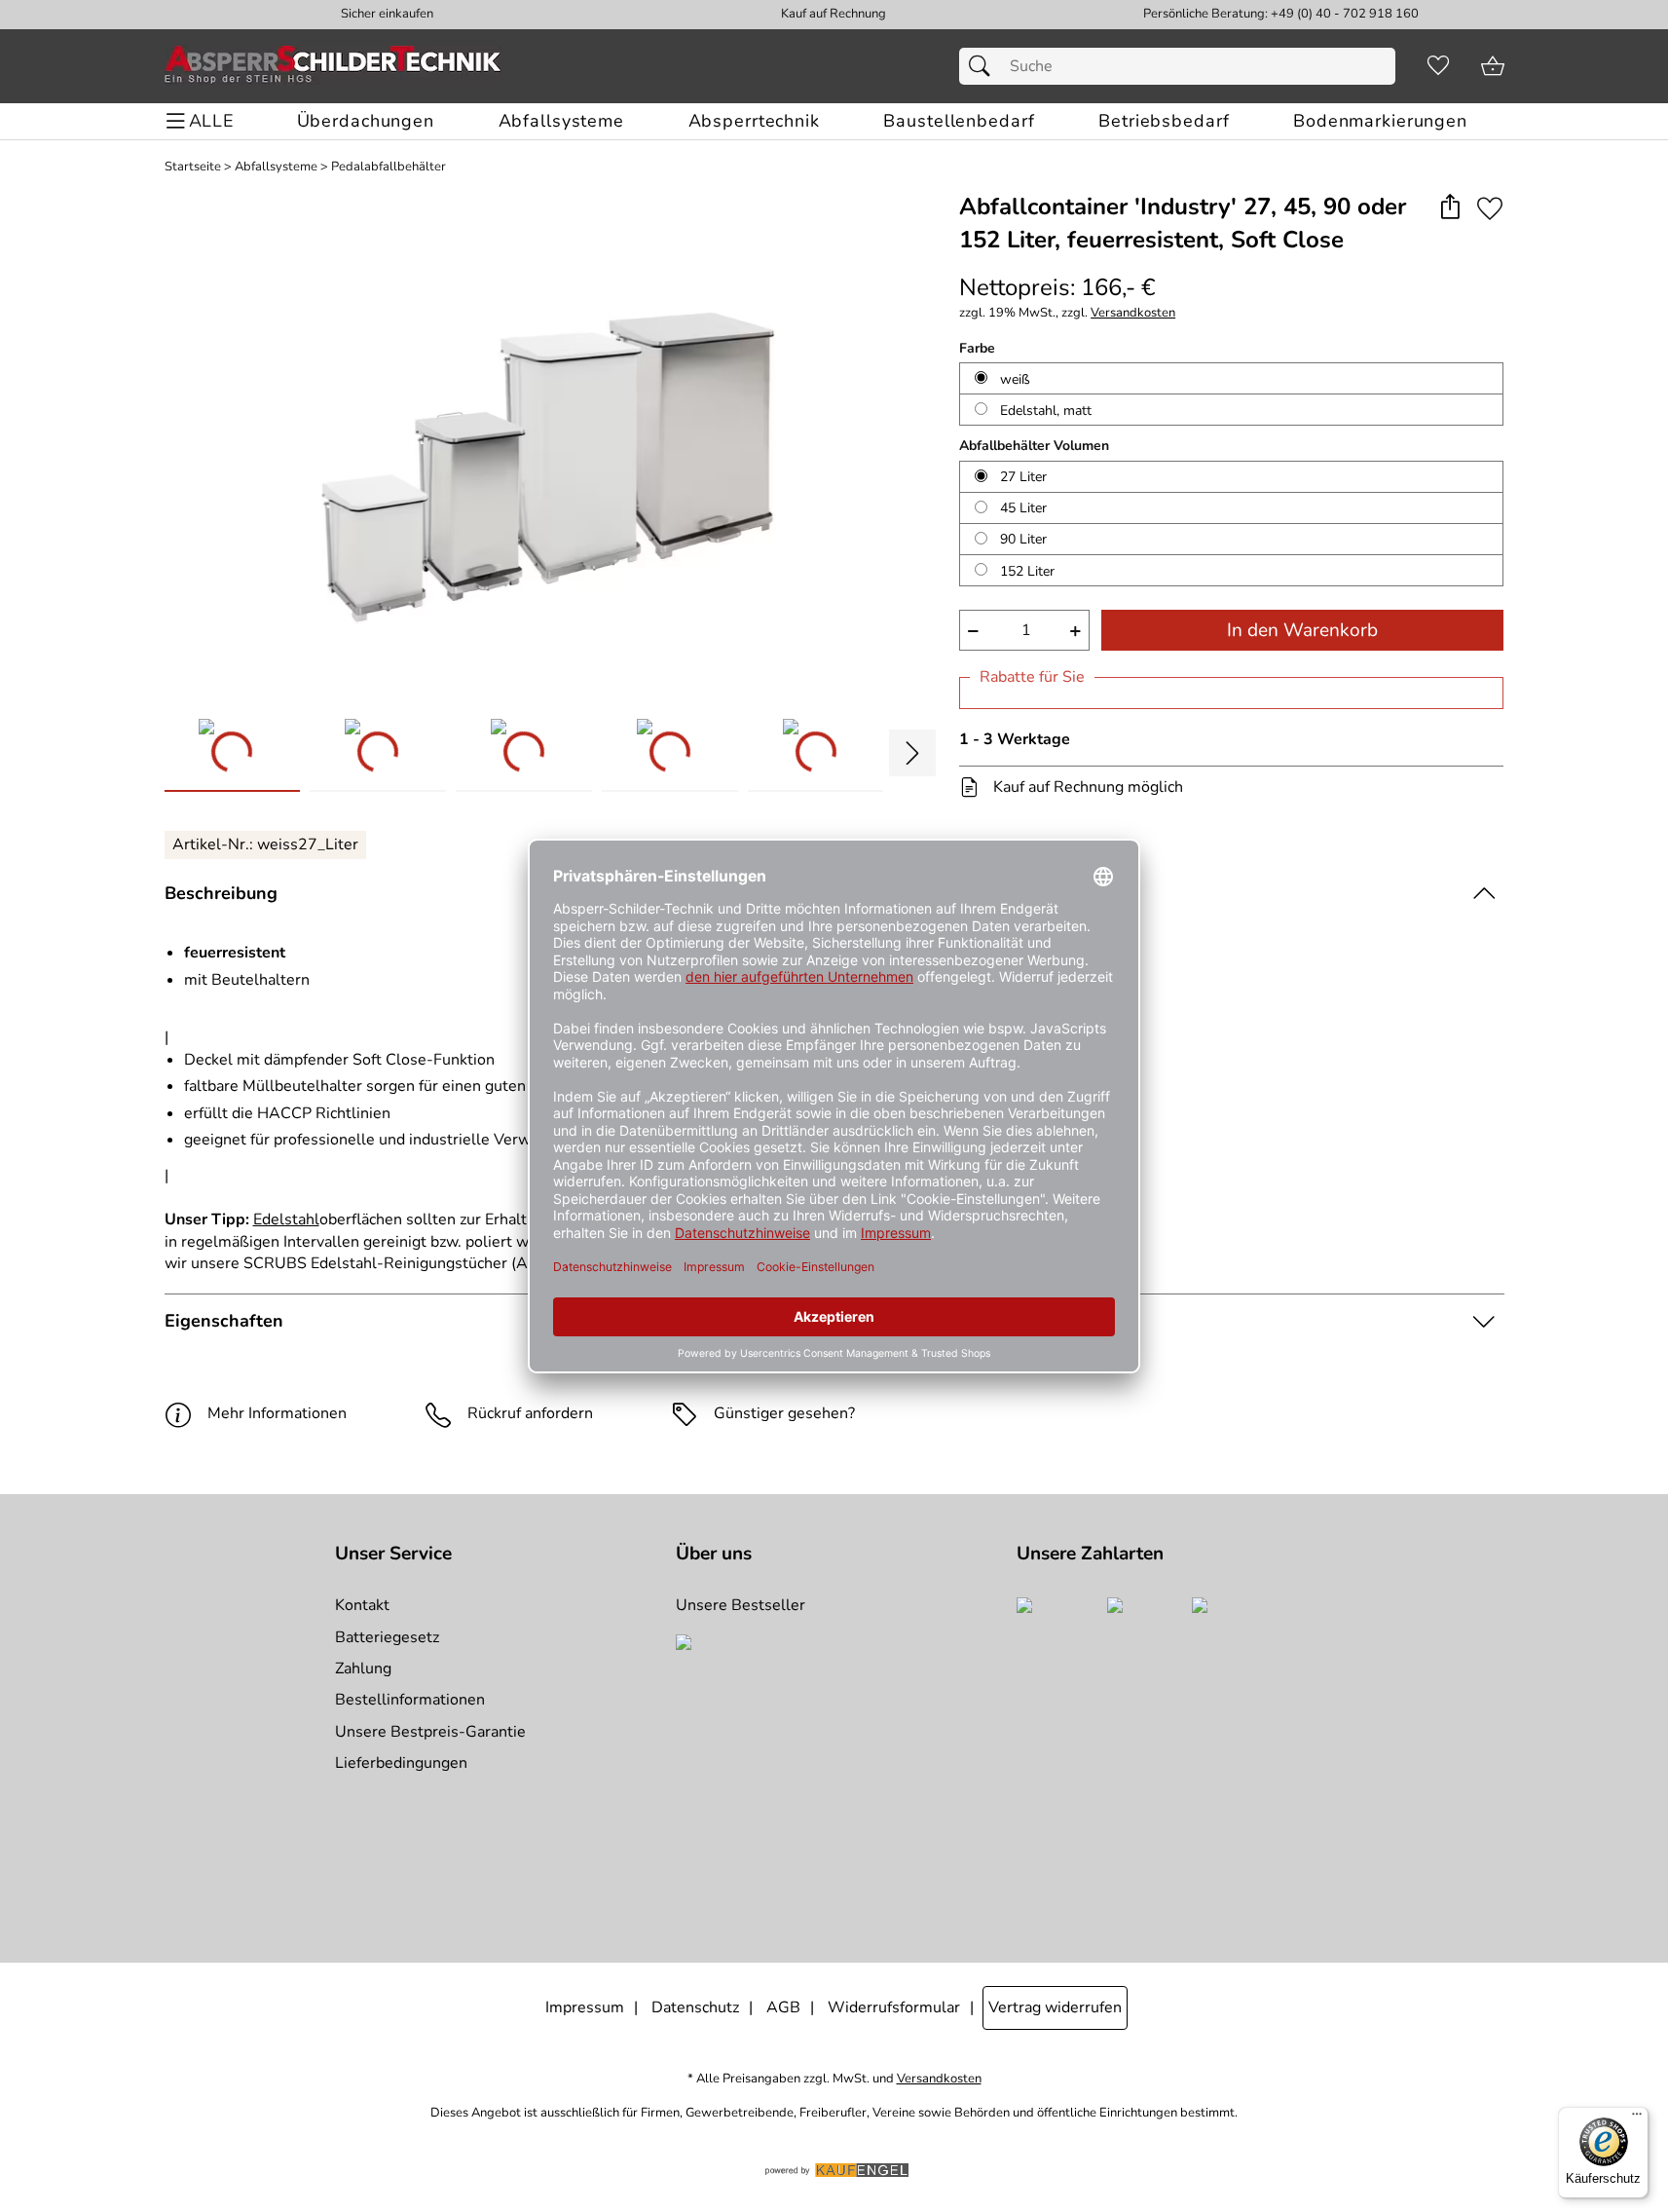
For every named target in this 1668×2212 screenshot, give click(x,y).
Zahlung (363, 1668)
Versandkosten (1133, 313)
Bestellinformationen (410, 1700)
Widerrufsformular (894, 2007)
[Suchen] (984, 66)
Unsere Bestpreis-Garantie (430, 1732)
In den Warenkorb (1302, 630)
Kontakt (362, 1605)
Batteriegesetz (387, 1637)
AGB (783, 2007)
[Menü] (1637, 2118)
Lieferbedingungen (401, 1763)
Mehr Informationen (277, 1413)
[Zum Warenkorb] (1493, 66)
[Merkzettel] (1438, 66)
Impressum (585, 2007)
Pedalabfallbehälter (389, 167)
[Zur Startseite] (333, 66)
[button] (1450, 208)
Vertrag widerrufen (1055, 2007)
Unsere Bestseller (741, 1605)
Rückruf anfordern (530, 1413)
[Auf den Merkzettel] (1490, 208)
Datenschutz (695, 2007)
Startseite (193, 167)
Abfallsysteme (276, 167)
